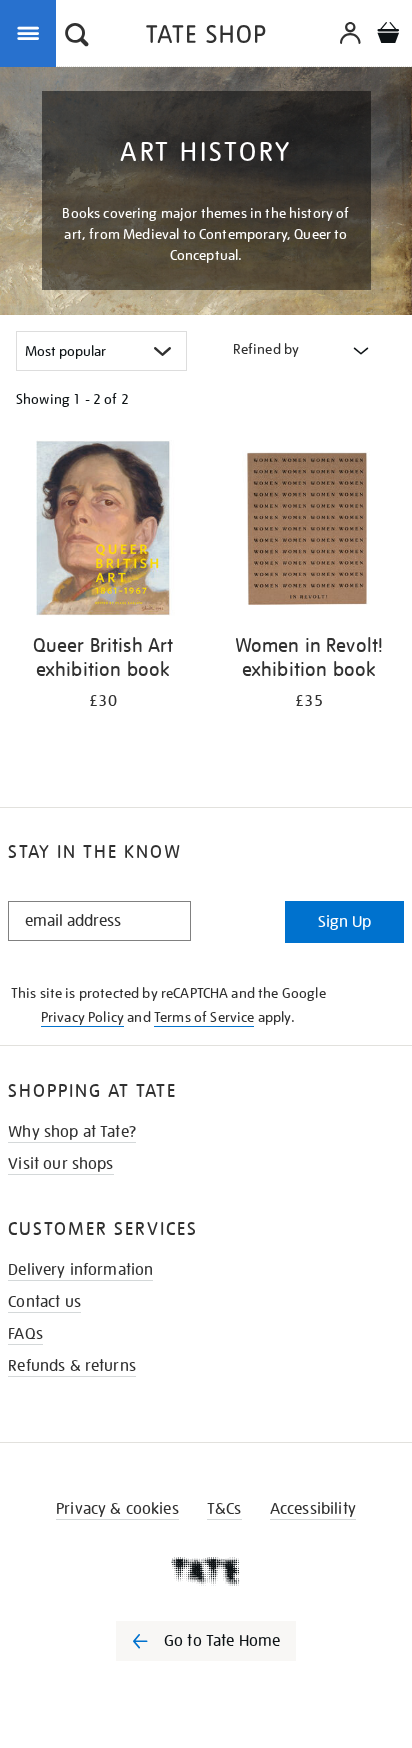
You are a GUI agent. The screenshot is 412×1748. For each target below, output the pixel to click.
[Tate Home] (206, 1571)
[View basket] (388, 35)
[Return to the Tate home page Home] (206, 37)
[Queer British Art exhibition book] (103, 531)
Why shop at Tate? (72, 1132)
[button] (77, 37)
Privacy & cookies (117, 1509)
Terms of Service (204, 1017)
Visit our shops (60, 1164)
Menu (32, 32)
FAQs (25, 1334)
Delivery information (80, 1270)
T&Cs (224, 1509)
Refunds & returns (72, 1366)
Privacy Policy (82, 1017)
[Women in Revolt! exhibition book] (309, 531)
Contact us (44, 1302)
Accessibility (313, 1509)
